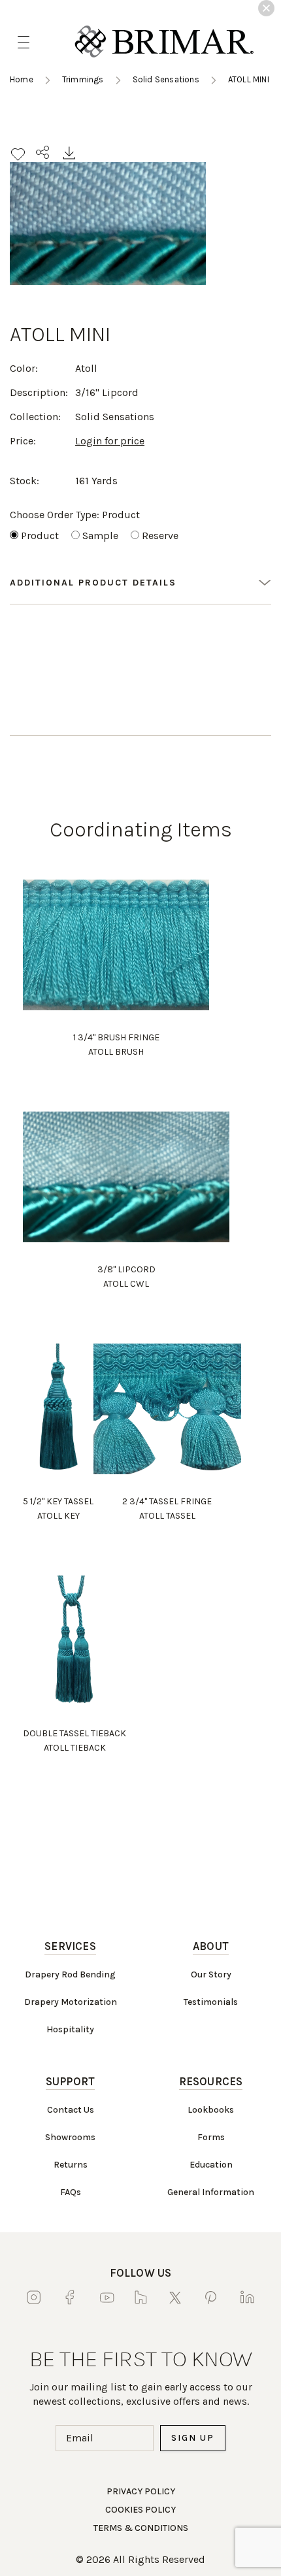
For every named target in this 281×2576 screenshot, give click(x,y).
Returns (71, 2165)
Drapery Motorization (71, 2002)
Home (22, 79)
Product (40, 536)
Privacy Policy (141, 2491)
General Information (211, 2192)
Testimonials (211, 2002)
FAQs (71, 2192)
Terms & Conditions (141, 2528)
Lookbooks (211, 2110)
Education (211, 2165)
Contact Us (71, 2110)
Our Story (211, 1974)
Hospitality (70, 2029)
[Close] (266, 8)
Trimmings (83, 79)
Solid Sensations (166, 79)
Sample (100, 536)
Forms (211, 2137)
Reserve (160, 536)
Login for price (110, 441)
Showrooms (70, 2137)
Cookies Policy (140, 2510)
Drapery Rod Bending (70, 1974)
